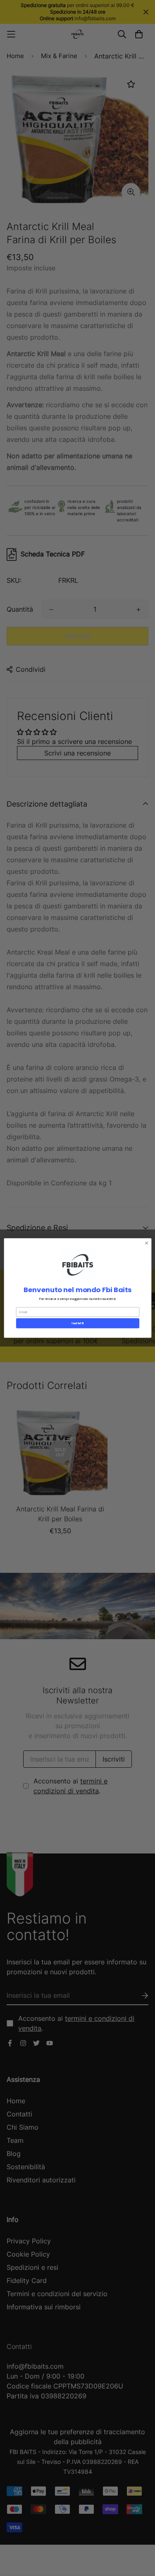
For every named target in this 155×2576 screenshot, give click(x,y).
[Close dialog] (146, 1243)
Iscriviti (77, 1323)
